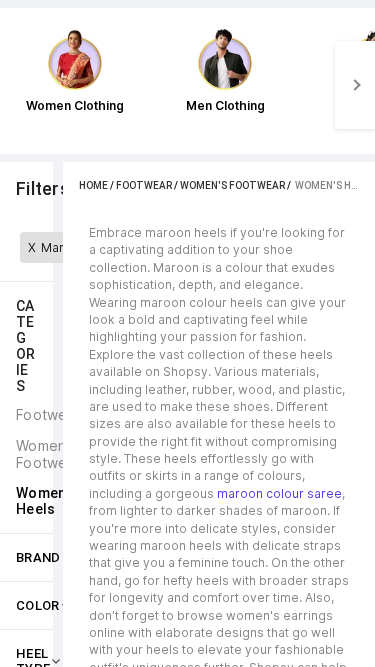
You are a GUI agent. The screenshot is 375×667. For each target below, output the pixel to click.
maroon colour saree (279, 493)
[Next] (355, 85)
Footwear (144, 185)
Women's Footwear (232, 185)
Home (93, 185)
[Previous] (20, 85)
